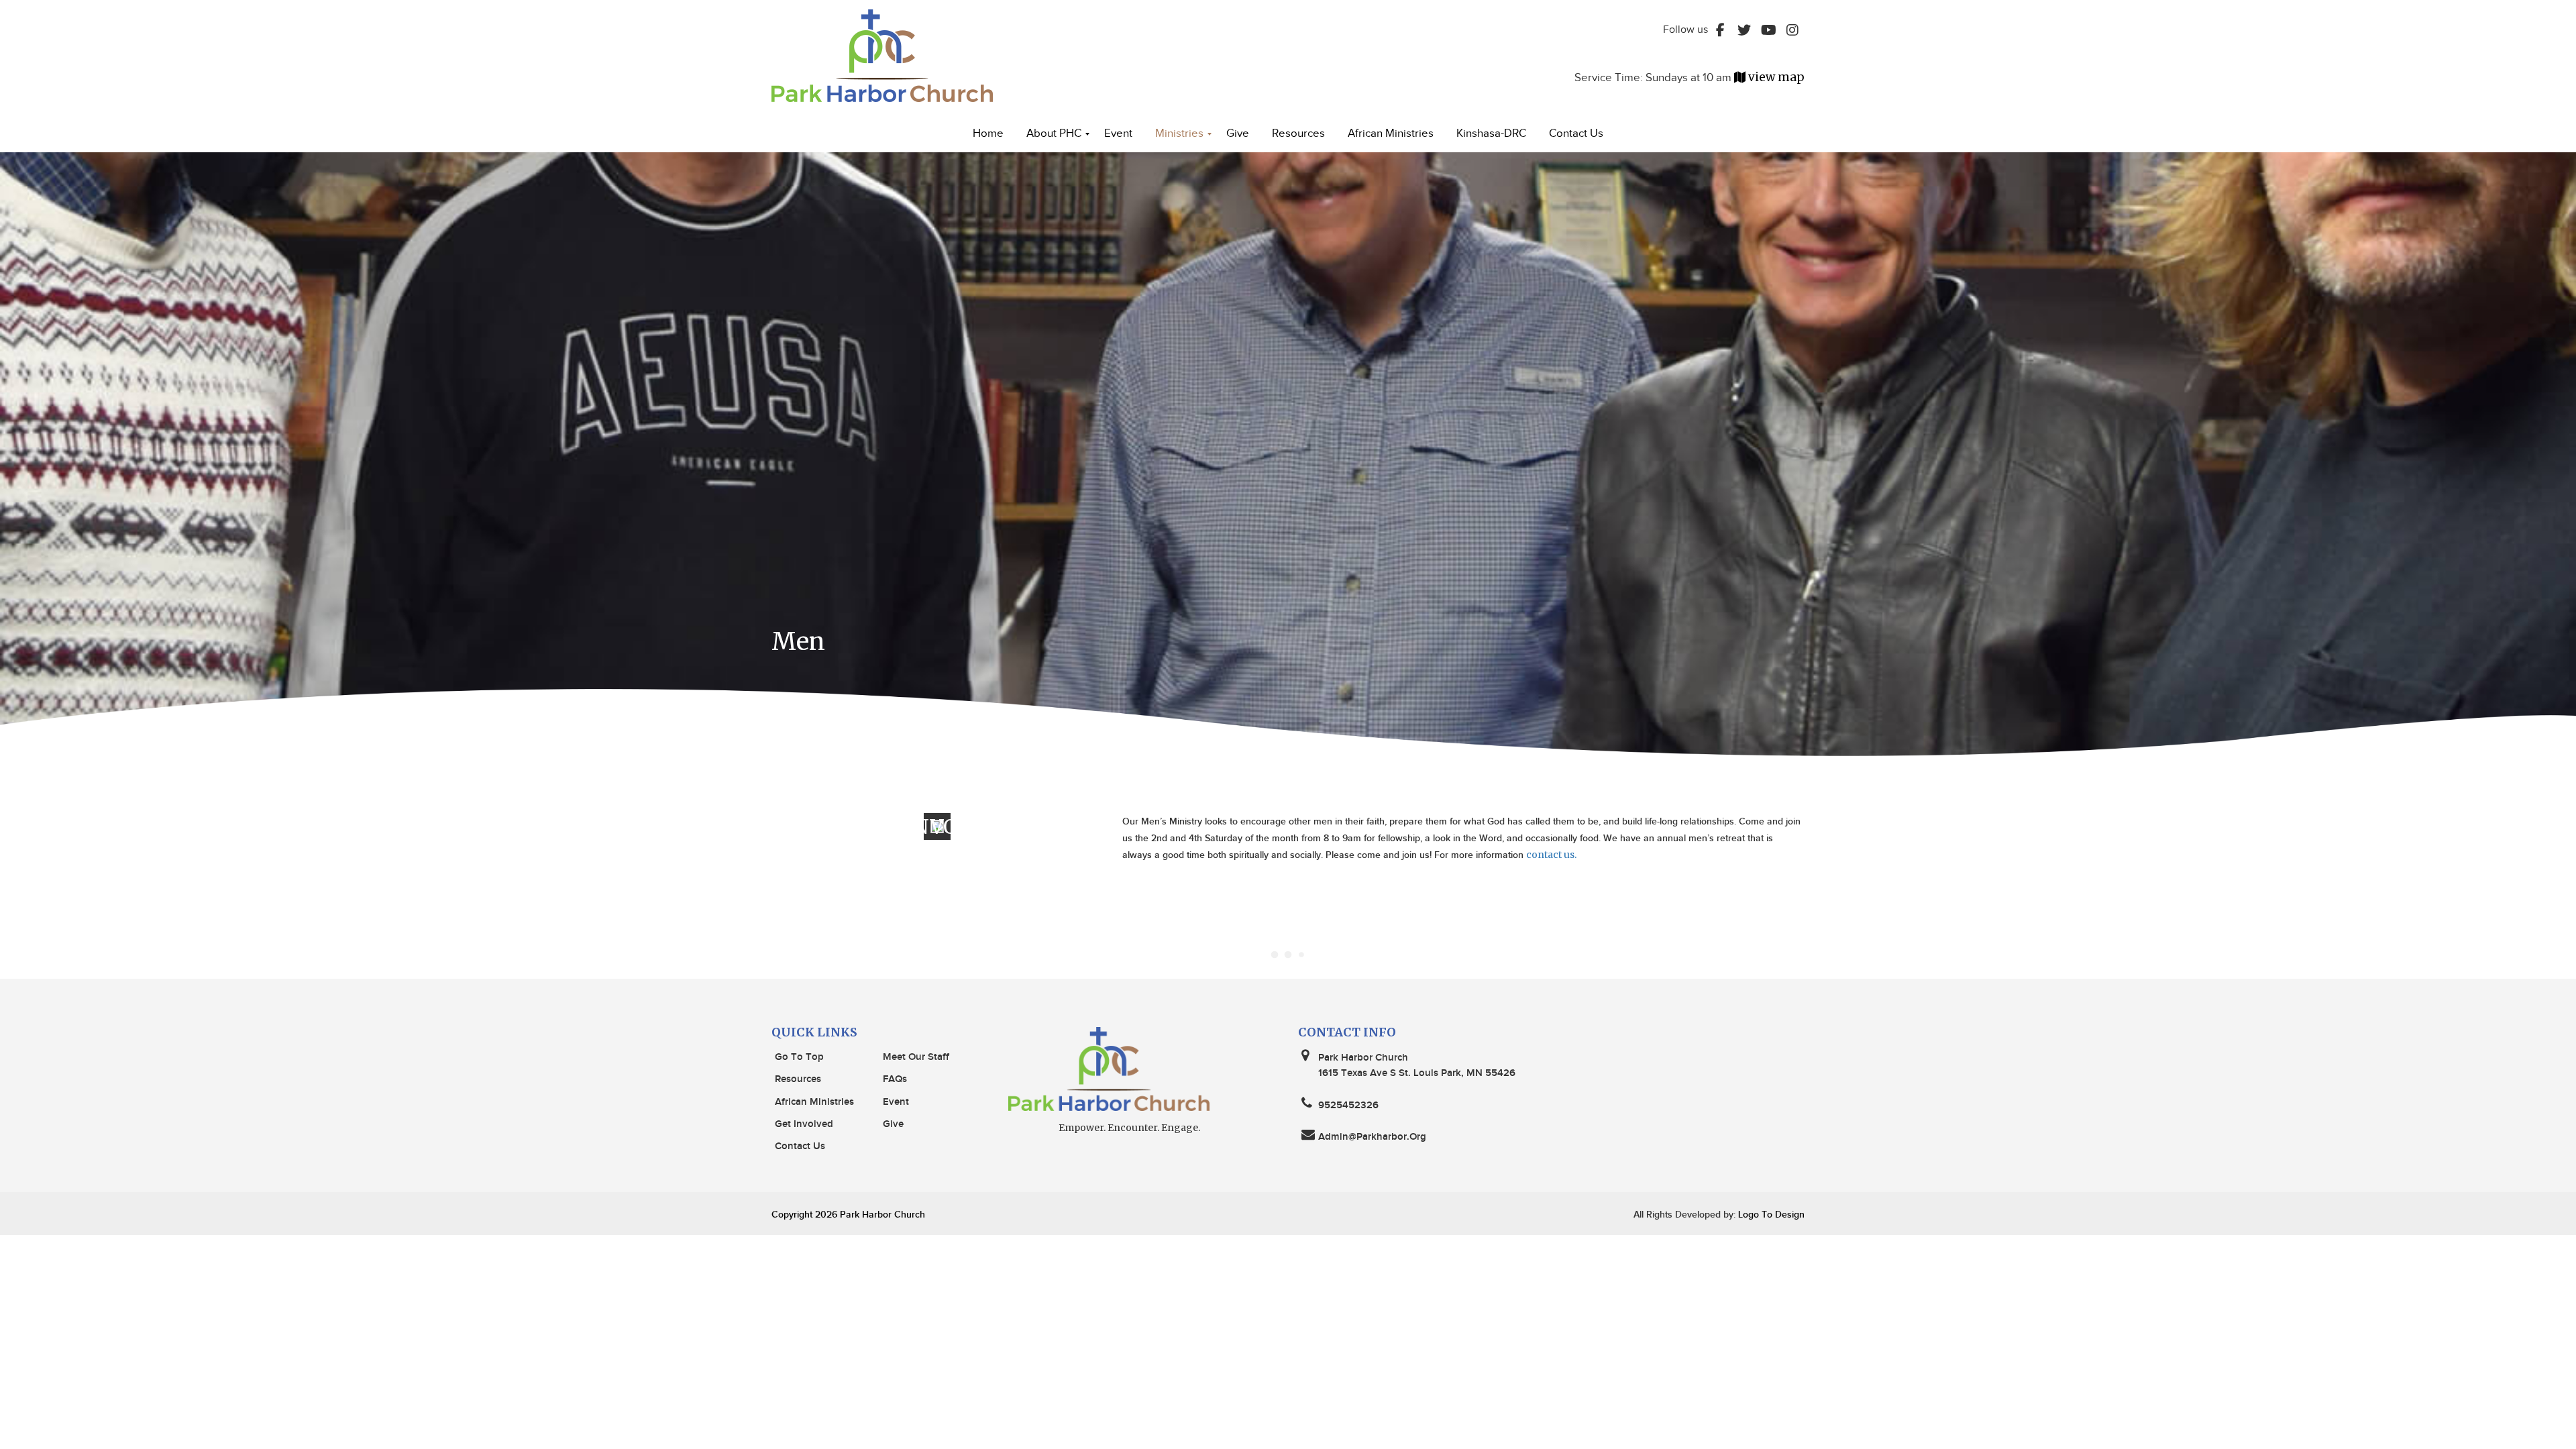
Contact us (800, 1146)
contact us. (1551, 855)
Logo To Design (1770, 1215)
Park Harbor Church (882, 1215)
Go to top (799, 1057)
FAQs (895, 1079)
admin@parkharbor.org (1372, 1137)
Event (896, 1102)
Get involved (804, 1124)
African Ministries (814, 1102)
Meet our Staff (916, 1057)
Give (893, 1124)
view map (1776, 77)
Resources (798, 1079)
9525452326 (1348, 1106)
